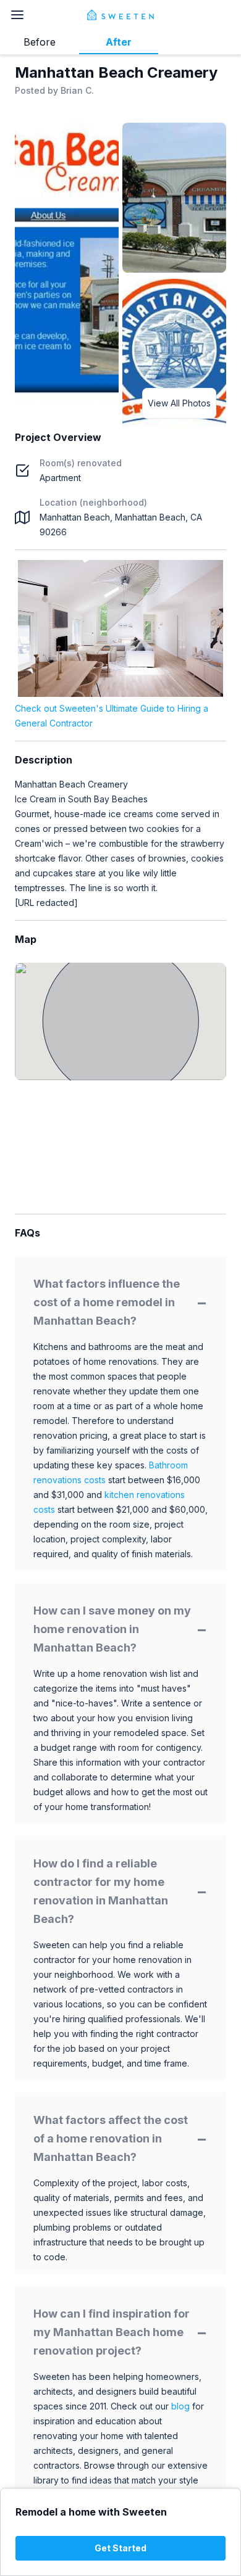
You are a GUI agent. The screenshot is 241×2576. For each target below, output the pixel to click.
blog (180, 2406)
